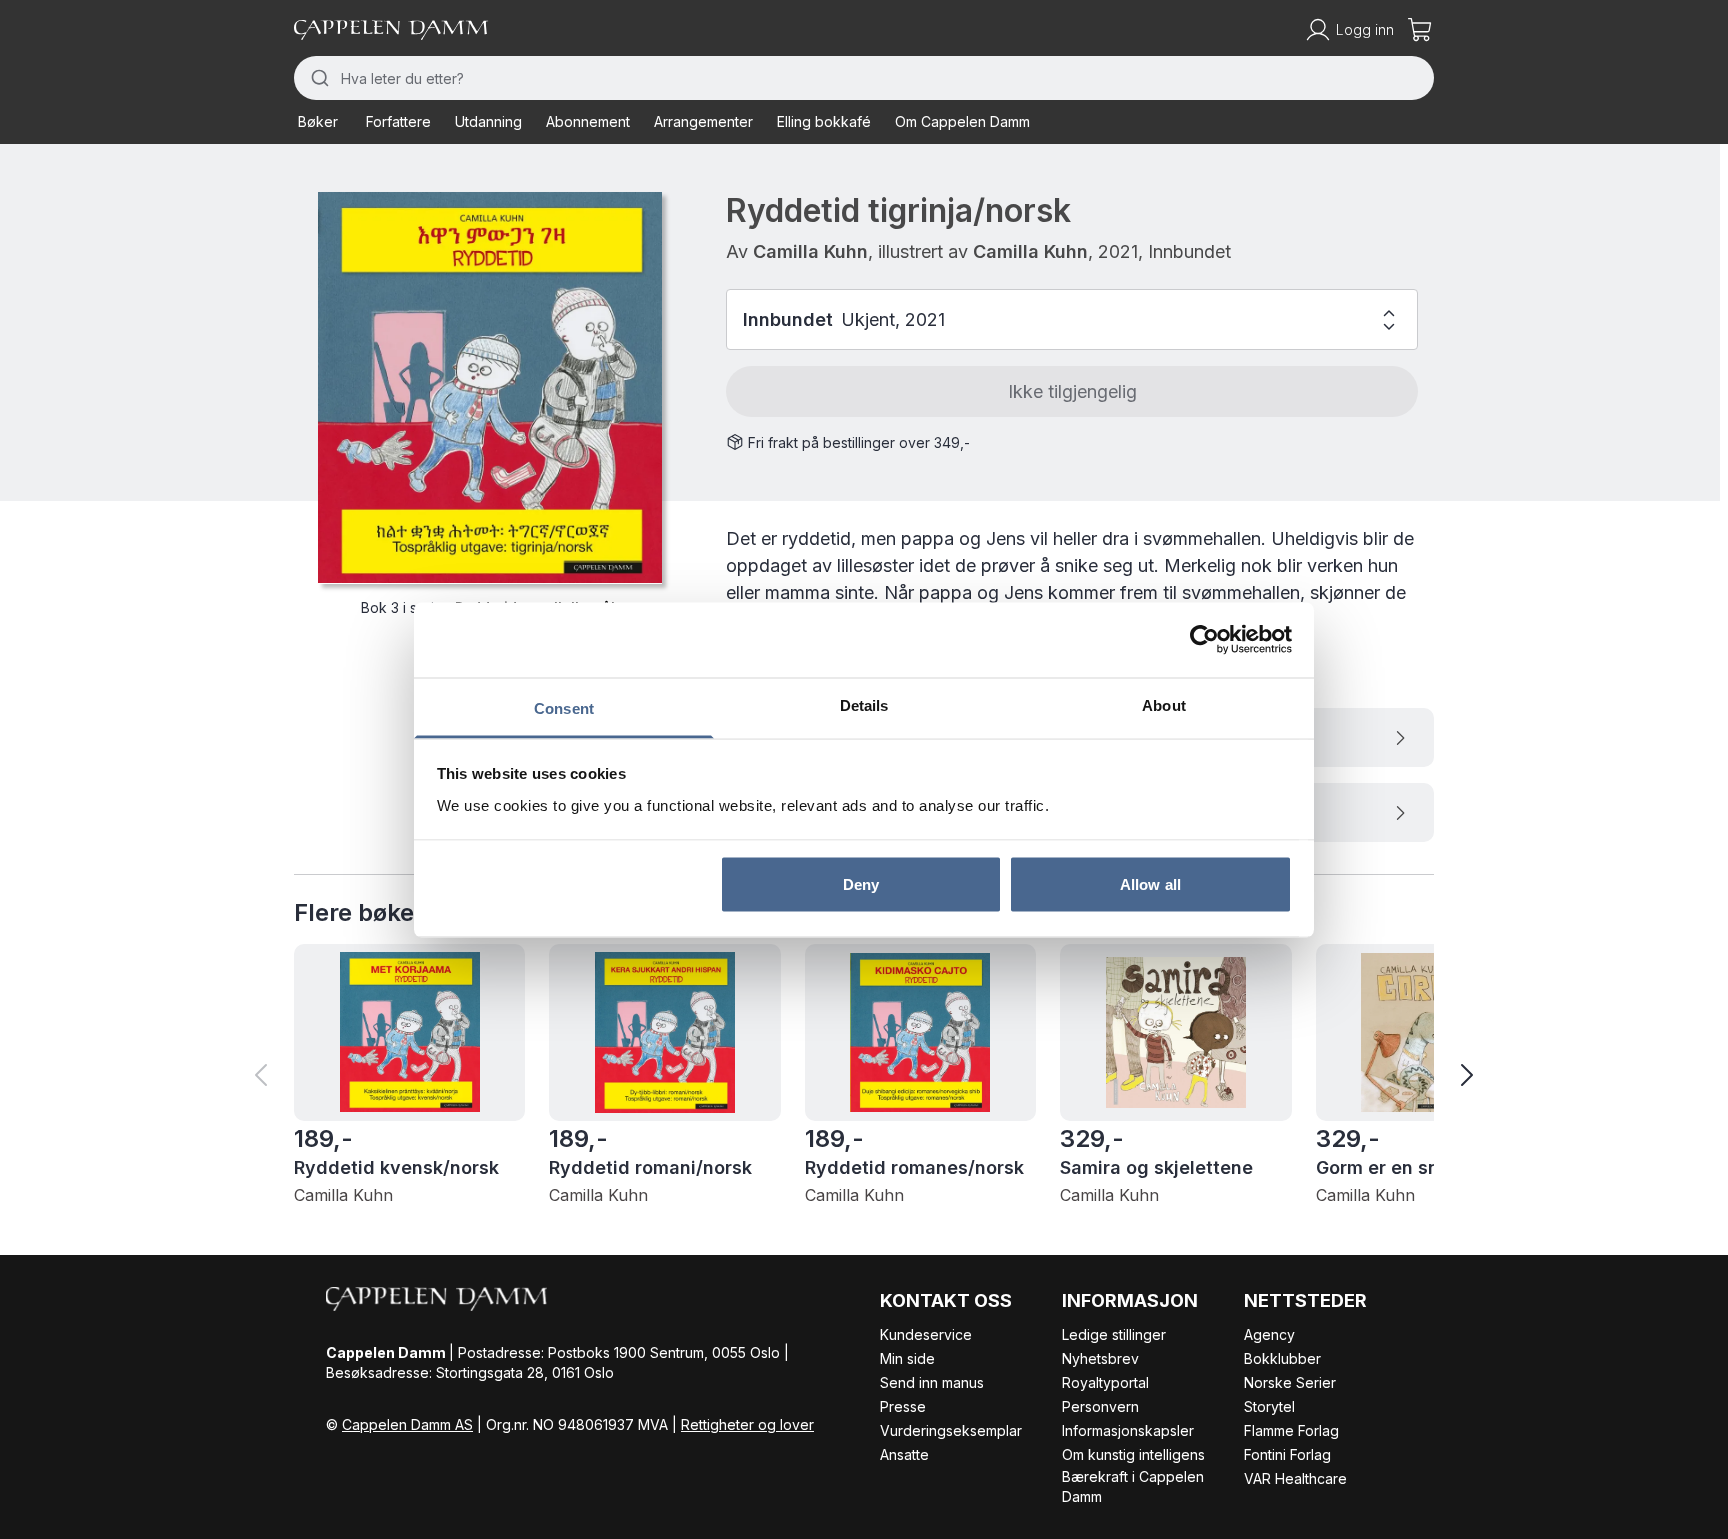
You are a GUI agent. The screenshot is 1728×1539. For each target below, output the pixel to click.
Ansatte (904, 1454)
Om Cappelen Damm (962, 121)
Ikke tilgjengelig (1072, 391)
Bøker (318, 121)
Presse (903, 1406)
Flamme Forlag (1291, 1430)
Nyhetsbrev (1100, 1358)
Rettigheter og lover (747, 1424)
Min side (907, 1358)
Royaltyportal (1105, 1382)
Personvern (1100, 1406)
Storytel (1269, 1406)
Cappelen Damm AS (407, 1424)
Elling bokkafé (824, 121)
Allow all (1150, 884)
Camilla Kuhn (810, 251)
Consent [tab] (564, 707)
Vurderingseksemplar (951, 1430)
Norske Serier (1290, 1382)
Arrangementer (703, 121)
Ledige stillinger (1114, 1334)
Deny (861, 884)
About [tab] (1164, 704)
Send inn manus (932, 1382)
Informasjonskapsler (1128, 1430)
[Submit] (317, 78)
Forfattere (398, 121)
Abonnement (588, 121)
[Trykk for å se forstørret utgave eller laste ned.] (490, 387)
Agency (1269, 1334)
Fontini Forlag (1287, 1454)
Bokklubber (1282, 1358)
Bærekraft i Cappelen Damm (1133, 1486)
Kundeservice (926, 1334)
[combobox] (864, 78)
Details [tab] (864, 704)
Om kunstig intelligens (1133, 1454)
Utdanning (488, 121)
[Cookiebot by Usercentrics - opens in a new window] (1204, 640)
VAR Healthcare (1295, 1478)
